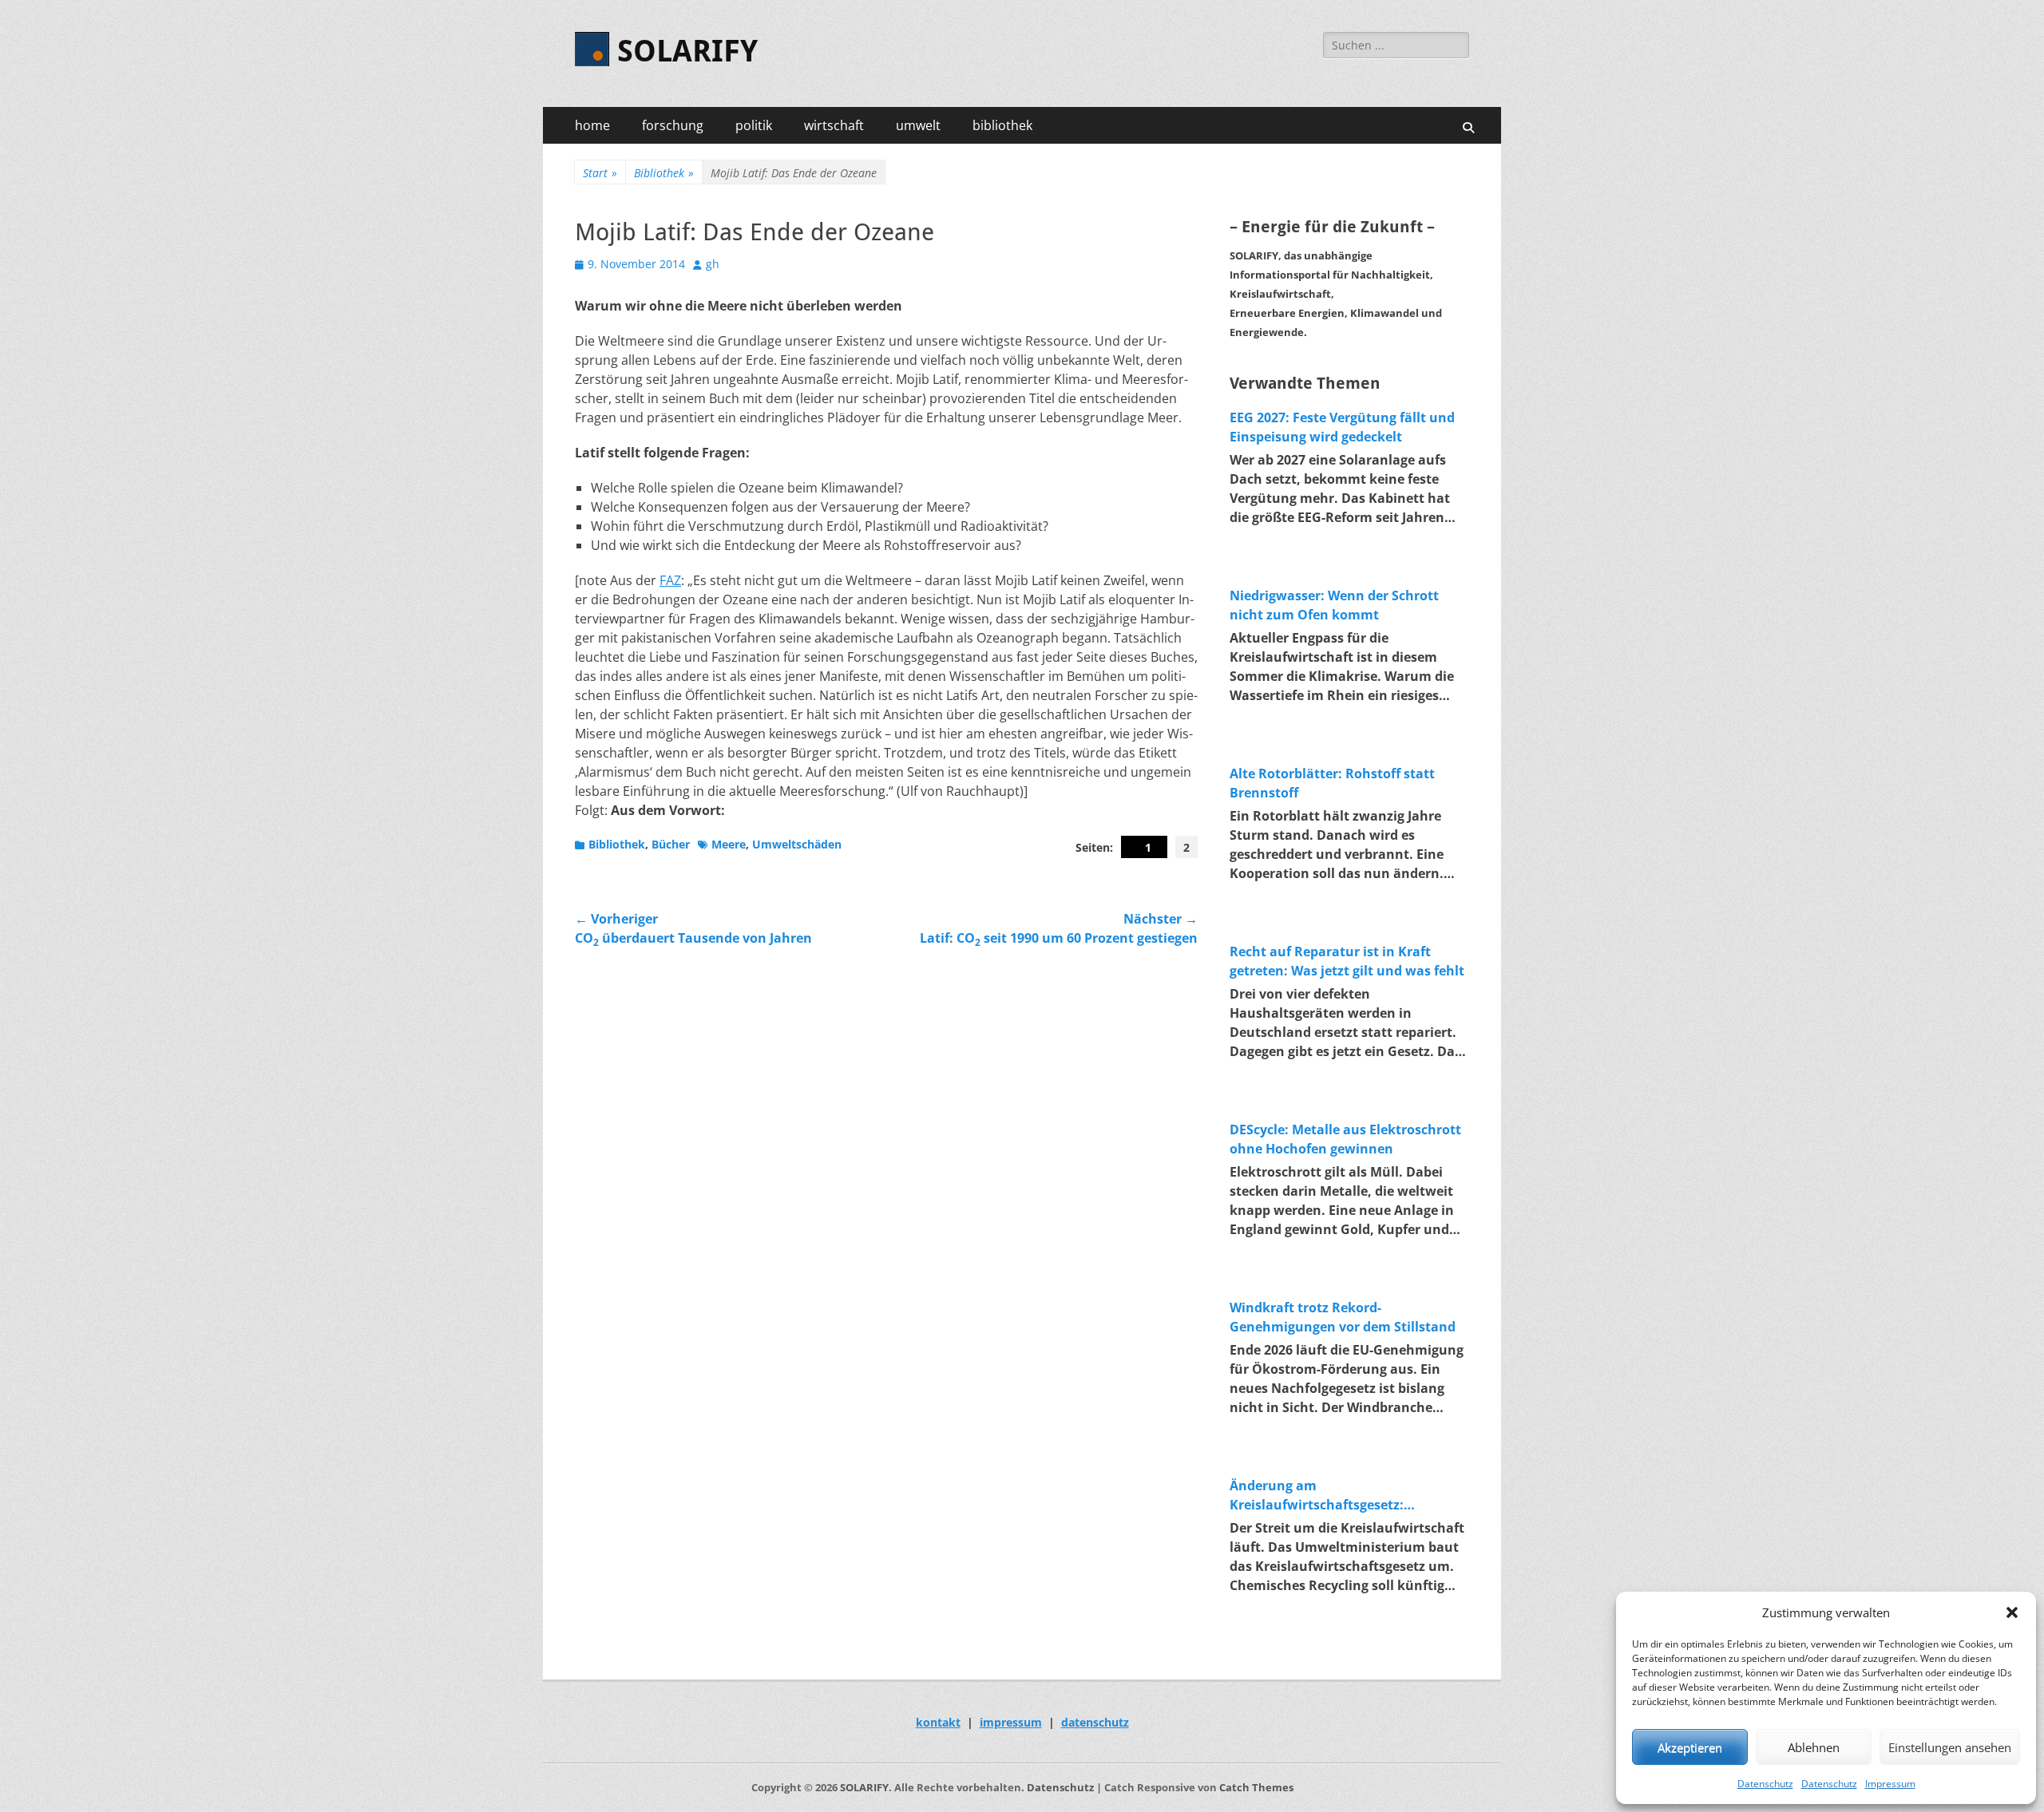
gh (713, 264)
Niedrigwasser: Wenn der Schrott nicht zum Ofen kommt (1334, 605)
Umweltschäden (797, 844)
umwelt (918, 125)
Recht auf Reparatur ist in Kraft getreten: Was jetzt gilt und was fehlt (1347, 961)
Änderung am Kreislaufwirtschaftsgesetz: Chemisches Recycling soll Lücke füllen (1332, 1495)
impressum (1011, 1722)
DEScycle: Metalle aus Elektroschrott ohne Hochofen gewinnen (1345, 1139)
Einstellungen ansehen (1950, 1747)
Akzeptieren (1690, 1747)
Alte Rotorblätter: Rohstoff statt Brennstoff (1332, 783)
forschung (673, 125)
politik (754, 125)
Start (600, 173)
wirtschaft (834, 125)
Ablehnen (1814, 1747)
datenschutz (1095, 1722)
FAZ (670, 580)
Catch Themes (1256, 1787)
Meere (729, 844)
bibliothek (1002, 125)
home (592, 125)
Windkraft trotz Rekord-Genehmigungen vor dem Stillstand (1343, 1317)
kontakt (938, 1722)
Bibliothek (664, 173)
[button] (2012, 1612)
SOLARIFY (687, 51)
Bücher (671, 844)
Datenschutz (1765, 1784)
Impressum (1890, 1784)
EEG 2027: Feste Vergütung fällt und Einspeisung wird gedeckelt (1342, 427)
